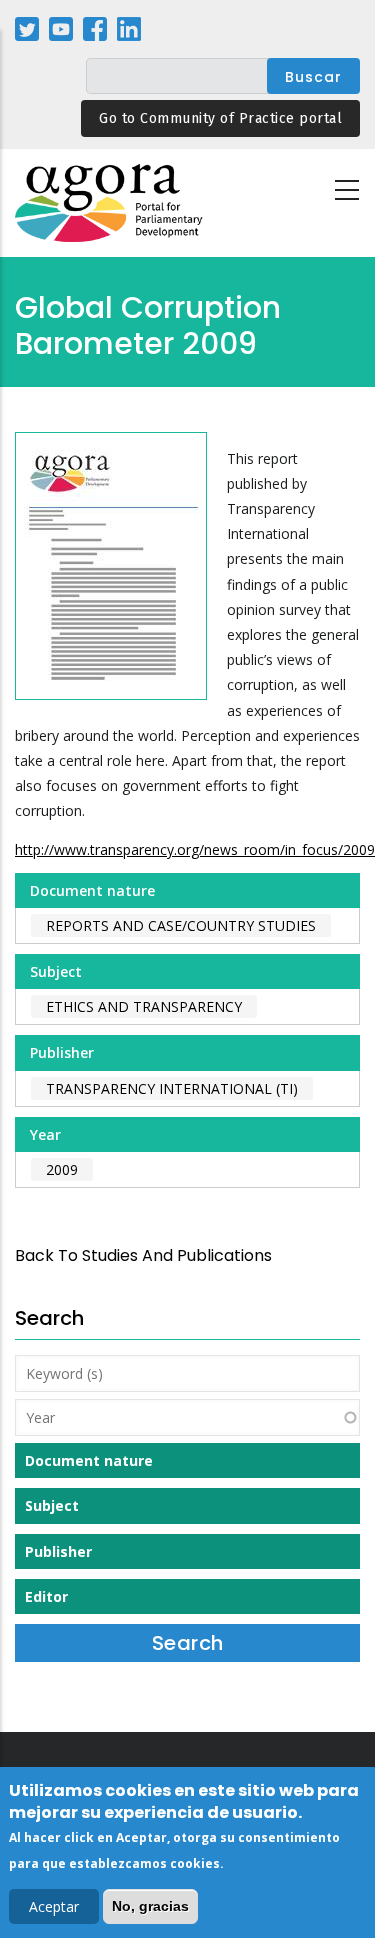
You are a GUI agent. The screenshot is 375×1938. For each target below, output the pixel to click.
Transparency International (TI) (172, 1088)
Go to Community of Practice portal (220, 118)
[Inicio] (110, 203)
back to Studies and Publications (143, 1255)
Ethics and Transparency (144, 1006)
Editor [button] (46, 1596)
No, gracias (150, 1906)
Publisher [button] (58, 1551)
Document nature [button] (89, 1460)
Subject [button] (52, 1505)
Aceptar (54, 1906)
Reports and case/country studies (181, 925)
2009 (62, 1169)
